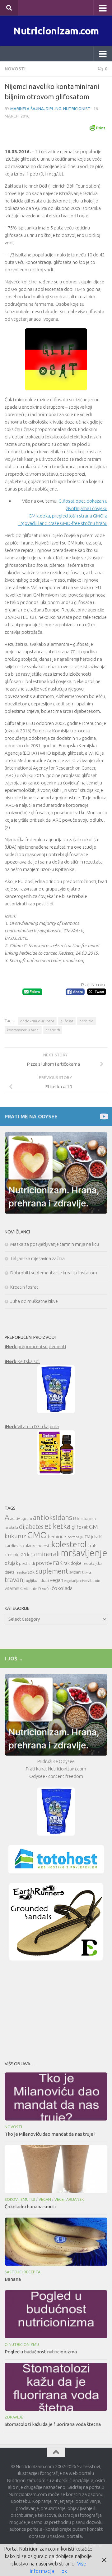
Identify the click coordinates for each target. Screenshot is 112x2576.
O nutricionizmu (22, 2345)
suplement (52, 1571)
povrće (44, 1563)
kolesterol (69, 1544)
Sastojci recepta (23, 2272)
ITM (87, 1537)
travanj (15, 1580)
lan (23, 1554)
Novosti (15, 69)
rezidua (21, 1572)
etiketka (58, 1526)
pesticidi (53, 1030)
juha (95, 1537)
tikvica (87, 1572)
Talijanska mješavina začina (37, 1258)
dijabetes (31, 1527)
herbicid (86, 1021)
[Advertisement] (56, 2009)
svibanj (75, 1572)
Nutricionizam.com (56, 31)
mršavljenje (84, 1553)
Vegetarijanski (70, 2199)
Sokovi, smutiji (20, 2199)
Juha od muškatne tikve (34, 1301)
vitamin (94, 1581)
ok (64, 2571)
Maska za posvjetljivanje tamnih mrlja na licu (55, 1244)
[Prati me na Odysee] (103, 1116)
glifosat (67, 1021)
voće (46, 1588)
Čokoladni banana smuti (30, 2207)
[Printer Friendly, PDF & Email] (97, 127)
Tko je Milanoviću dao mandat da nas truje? (50, 2134)
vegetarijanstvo (75, 1581)
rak (58, 1562)
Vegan (45, 2199)
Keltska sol (22, 1361)
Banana (13, 2279)
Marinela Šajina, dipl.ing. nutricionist (50, 109)
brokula (11, 1528)
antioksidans (53, 1517)
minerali (48, 1554)
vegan (56, 1580)
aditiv (15, 1519)
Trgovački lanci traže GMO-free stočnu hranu (63, 523)
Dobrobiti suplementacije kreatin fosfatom (54, 1273)
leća (31, 1554)
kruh (92, 1546)
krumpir (12, 1555)
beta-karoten (86, 1519)
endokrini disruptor (37, 1021)
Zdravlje (14, 2417)
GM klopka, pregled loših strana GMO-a (68, 516)
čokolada (62, 1588)
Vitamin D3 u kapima (32, 1426)
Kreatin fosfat (24, 1287)
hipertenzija (74, 1537)
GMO (37, 1535)
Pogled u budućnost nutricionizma (41, 2352)
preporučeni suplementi (35, 1346)
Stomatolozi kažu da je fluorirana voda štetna (53, 2424)
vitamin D (33, 1588)
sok (31, 1572)
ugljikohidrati (37, 1581)
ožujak (11, 1563)
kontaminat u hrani (23, 1030)
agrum (26, 1519)
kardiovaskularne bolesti (28, 1546)
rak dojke (72, 1563)
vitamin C (14, 1588)
